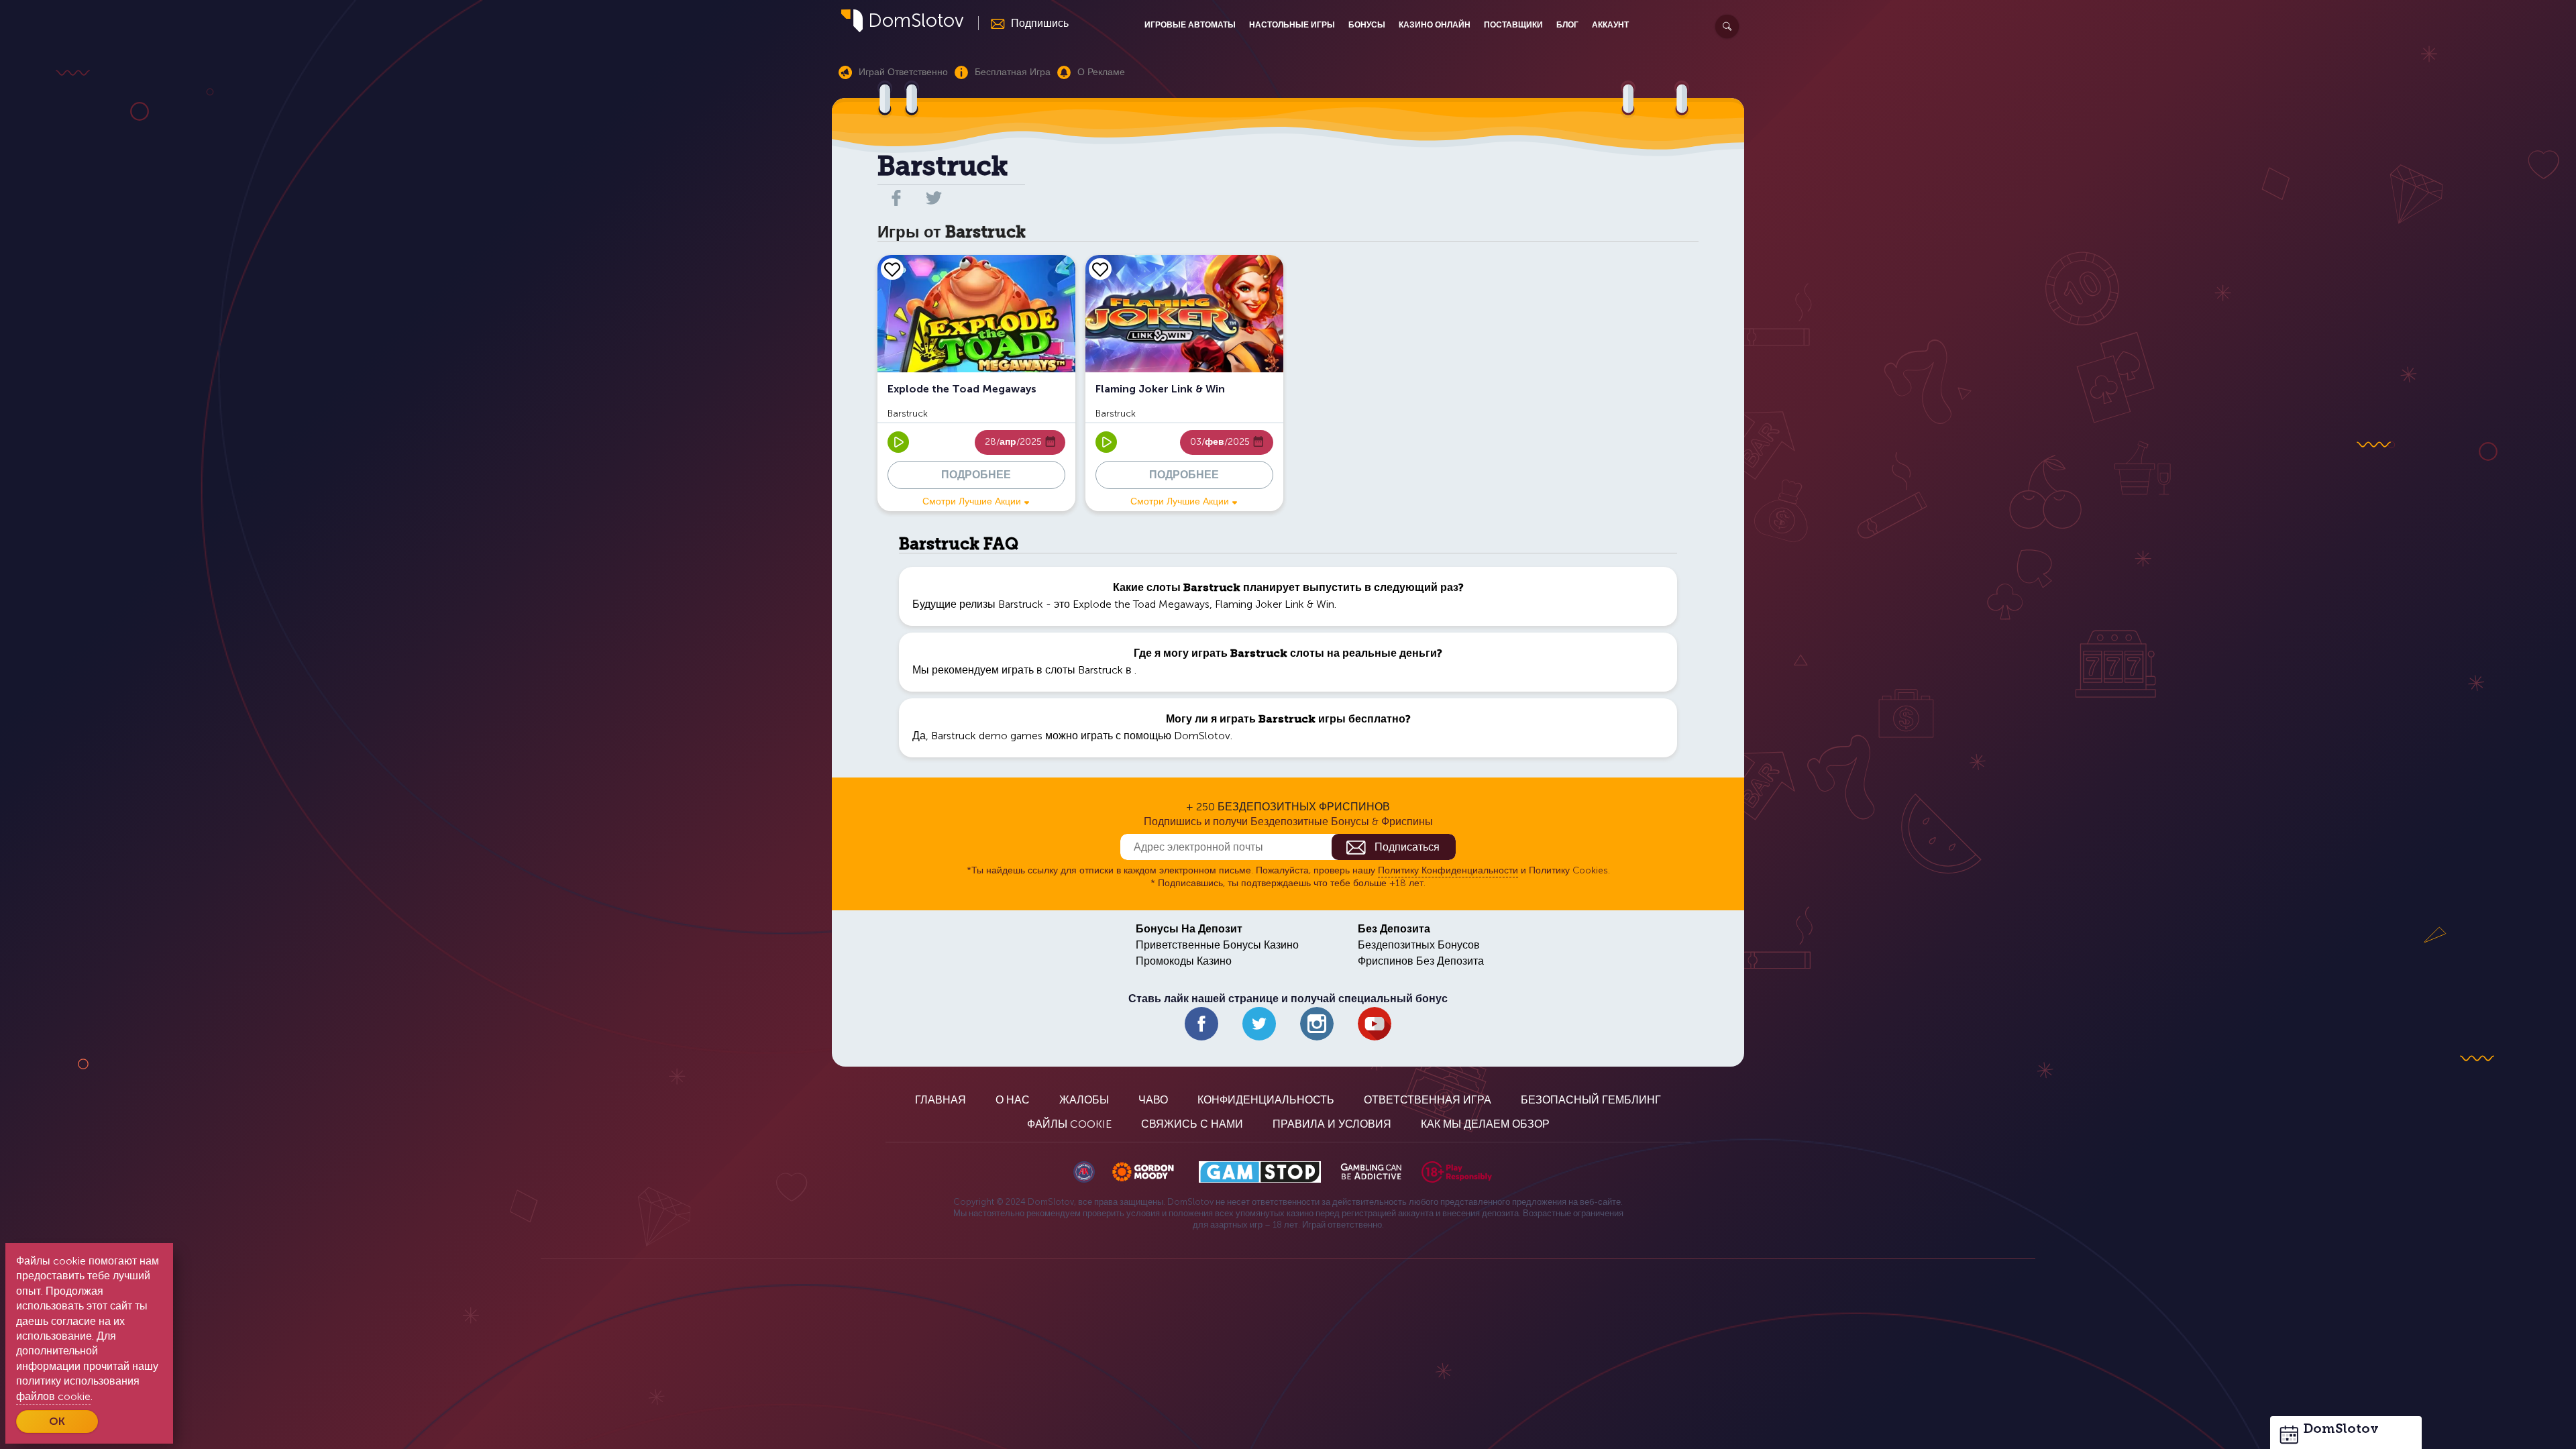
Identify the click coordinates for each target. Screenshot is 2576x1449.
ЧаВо (1153, 1100)
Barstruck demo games (987, 736)
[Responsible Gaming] (1457, 1172)
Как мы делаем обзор (1485, 1124)
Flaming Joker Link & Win (1275, 604)
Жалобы (1084, 1100)
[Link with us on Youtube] (1375, 1024)
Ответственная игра (1428, 1100)
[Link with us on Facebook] (1201, 1024)
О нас (1013, 1100)
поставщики (1513, 25)
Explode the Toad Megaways (1141, 604)
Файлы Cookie (1069, 1124)
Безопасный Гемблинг (1591, 1100)
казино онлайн (1435, 25)
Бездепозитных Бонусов (1419, 945)
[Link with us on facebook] (896, 198)
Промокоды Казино (1184, 961)
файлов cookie (53, 1396)
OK (57, 1421)
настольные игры (1292, 25)
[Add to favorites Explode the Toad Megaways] (892, 269)
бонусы (1367, 25)
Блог (1567, 25)
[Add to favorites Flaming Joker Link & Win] (1100, 269)
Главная (941, 1100)
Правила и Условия (1332, 1124)
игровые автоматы (1190, 25)
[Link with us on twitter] (934, 198)
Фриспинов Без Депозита (1421, 961)
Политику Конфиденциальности (1448, 870)
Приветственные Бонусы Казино (1217, 945)
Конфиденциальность (1266, 1100)
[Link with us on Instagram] (1317, 1024)
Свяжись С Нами (1192, 1124)
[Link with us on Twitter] (1259, 1024)
